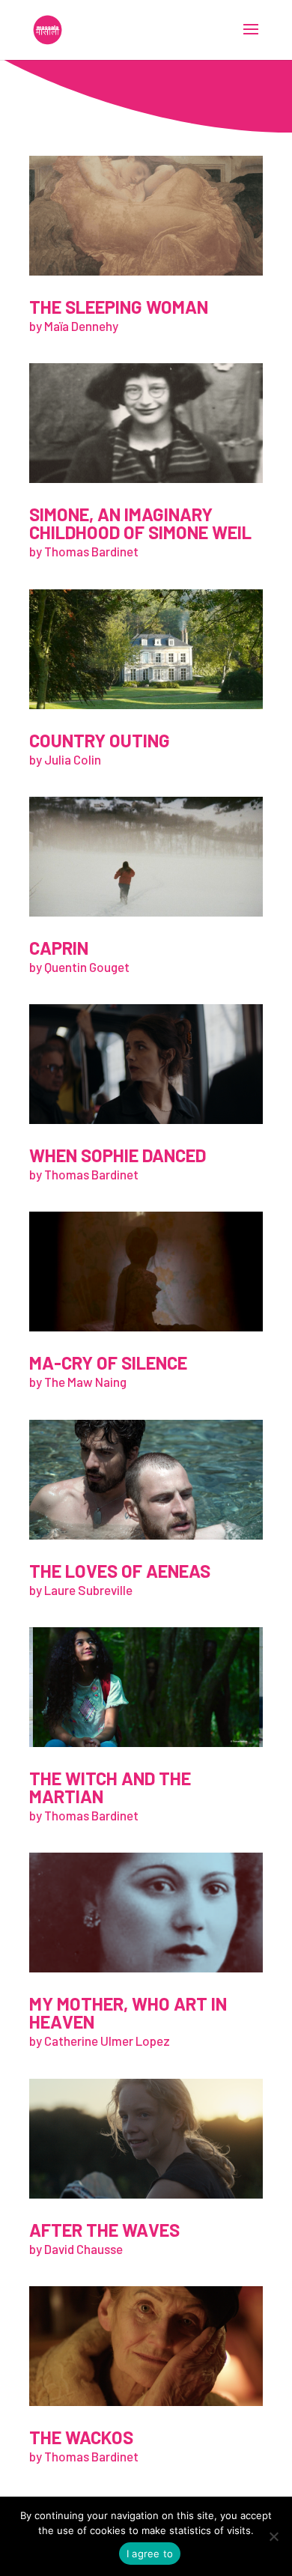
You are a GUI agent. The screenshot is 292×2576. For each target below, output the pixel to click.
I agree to (150, 2554)
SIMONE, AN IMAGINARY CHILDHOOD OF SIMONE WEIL (140, 523)
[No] (273, 2536)
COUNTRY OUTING (100, 740)
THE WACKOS (81, 2437)
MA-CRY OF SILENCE (108, 1363)
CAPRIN (59, 948)
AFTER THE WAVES (104, 2230)
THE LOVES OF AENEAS (120, 1571)
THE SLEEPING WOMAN (119, 307)
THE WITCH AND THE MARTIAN (110, 1787)
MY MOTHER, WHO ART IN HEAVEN (128, 2012)
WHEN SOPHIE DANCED (118, 1155)
